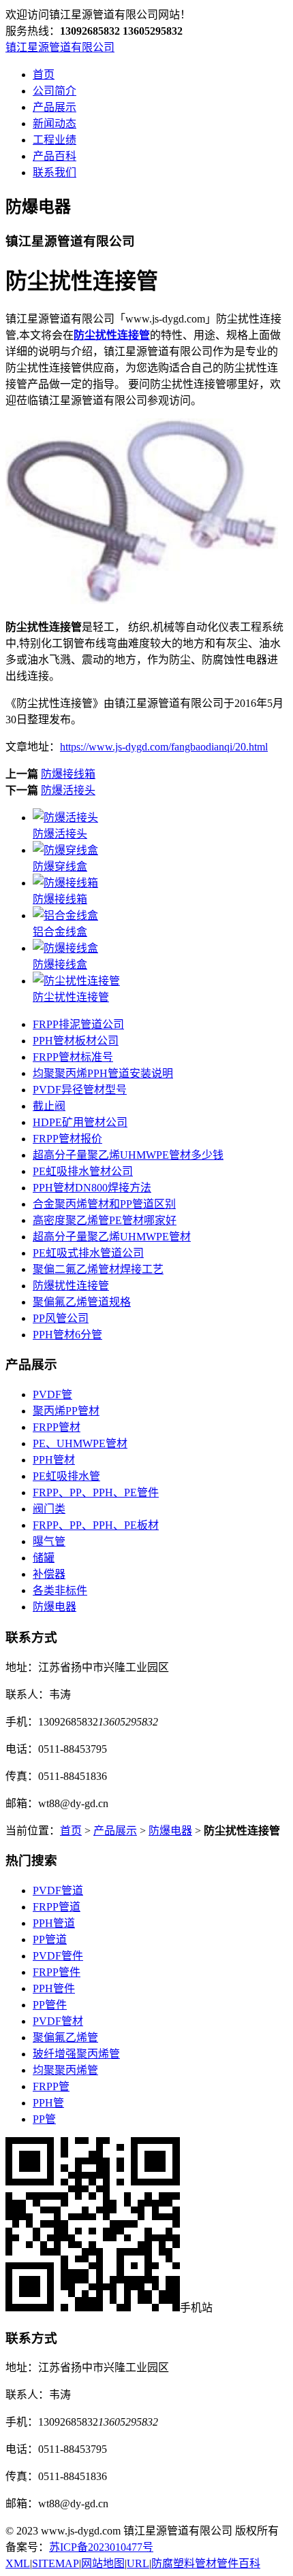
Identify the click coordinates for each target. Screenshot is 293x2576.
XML (18, 2563)
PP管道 (50, 1939)
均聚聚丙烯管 (65, 2070)
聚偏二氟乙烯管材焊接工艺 (98, 1269)
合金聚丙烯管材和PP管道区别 (104, 1204)
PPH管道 (54, 1923)
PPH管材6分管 (67, 1335)
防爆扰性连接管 (71, 1286)
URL (138, 2563)
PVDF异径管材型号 (80, 1090)
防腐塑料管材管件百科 (206, 2563)
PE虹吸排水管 (66, 1476)
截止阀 (49, 1106)
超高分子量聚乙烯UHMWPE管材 (112, 1237)
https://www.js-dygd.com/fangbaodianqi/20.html (164, 747)
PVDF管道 (58, 1890)
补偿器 (49, 1574)
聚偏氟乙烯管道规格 (82, 1302)
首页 (44, 75)
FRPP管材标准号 (73, 1057)
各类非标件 (60, 1590)
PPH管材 (54, 1460)
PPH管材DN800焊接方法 (92, 1188)
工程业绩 (55, 140)
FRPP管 (51, 2086)
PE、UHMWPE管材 (80, 1443)
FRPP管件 (57, 1972)
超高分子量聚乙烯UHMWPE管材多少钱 (128, 1155)
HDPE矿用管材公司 (80, 1122)
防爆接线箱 (68, 774)
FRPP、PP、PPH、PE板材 (96, 1525)
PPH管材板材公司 (76, 1041)
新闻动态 (55, 123)
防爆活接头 (68, 790)
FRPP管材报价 (67, 1139)
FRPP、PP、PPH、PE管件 (96, 1492)
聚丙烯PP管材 (66, 1411)
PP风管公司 (61, 1318)
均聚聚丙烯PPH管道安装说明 (103, 1073)
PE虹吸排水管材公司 (83, 1171)
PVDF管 (52, 1394)
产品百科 (55, 156)
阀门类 (49, 1509)
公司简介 (55, 91)
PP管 (44, 2119)
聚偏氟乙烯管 (65, 2037)
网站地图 (103, 2563)
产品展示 (55, 107)
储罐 (44, 1558)
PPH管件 (54, 1988)
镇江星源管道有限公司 (60, 47)
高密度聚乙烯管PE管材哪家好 (105, 1220)
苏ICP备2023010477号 (101, 2547)
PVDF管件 (58, 1956)
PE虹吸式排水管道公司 (88, 1253)
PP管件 (50, 2005)
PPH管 (48, 2103)
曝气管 (49, 1541)
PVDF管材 (58, 2021)
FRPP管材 (57, 1427)
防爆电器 (55, 1607)
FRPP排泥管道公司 (78, 1024)
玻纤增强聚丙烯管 (76, 2054)
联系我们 (55, 172)
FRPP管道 (57, 1907)
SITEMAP (56, 2563)
